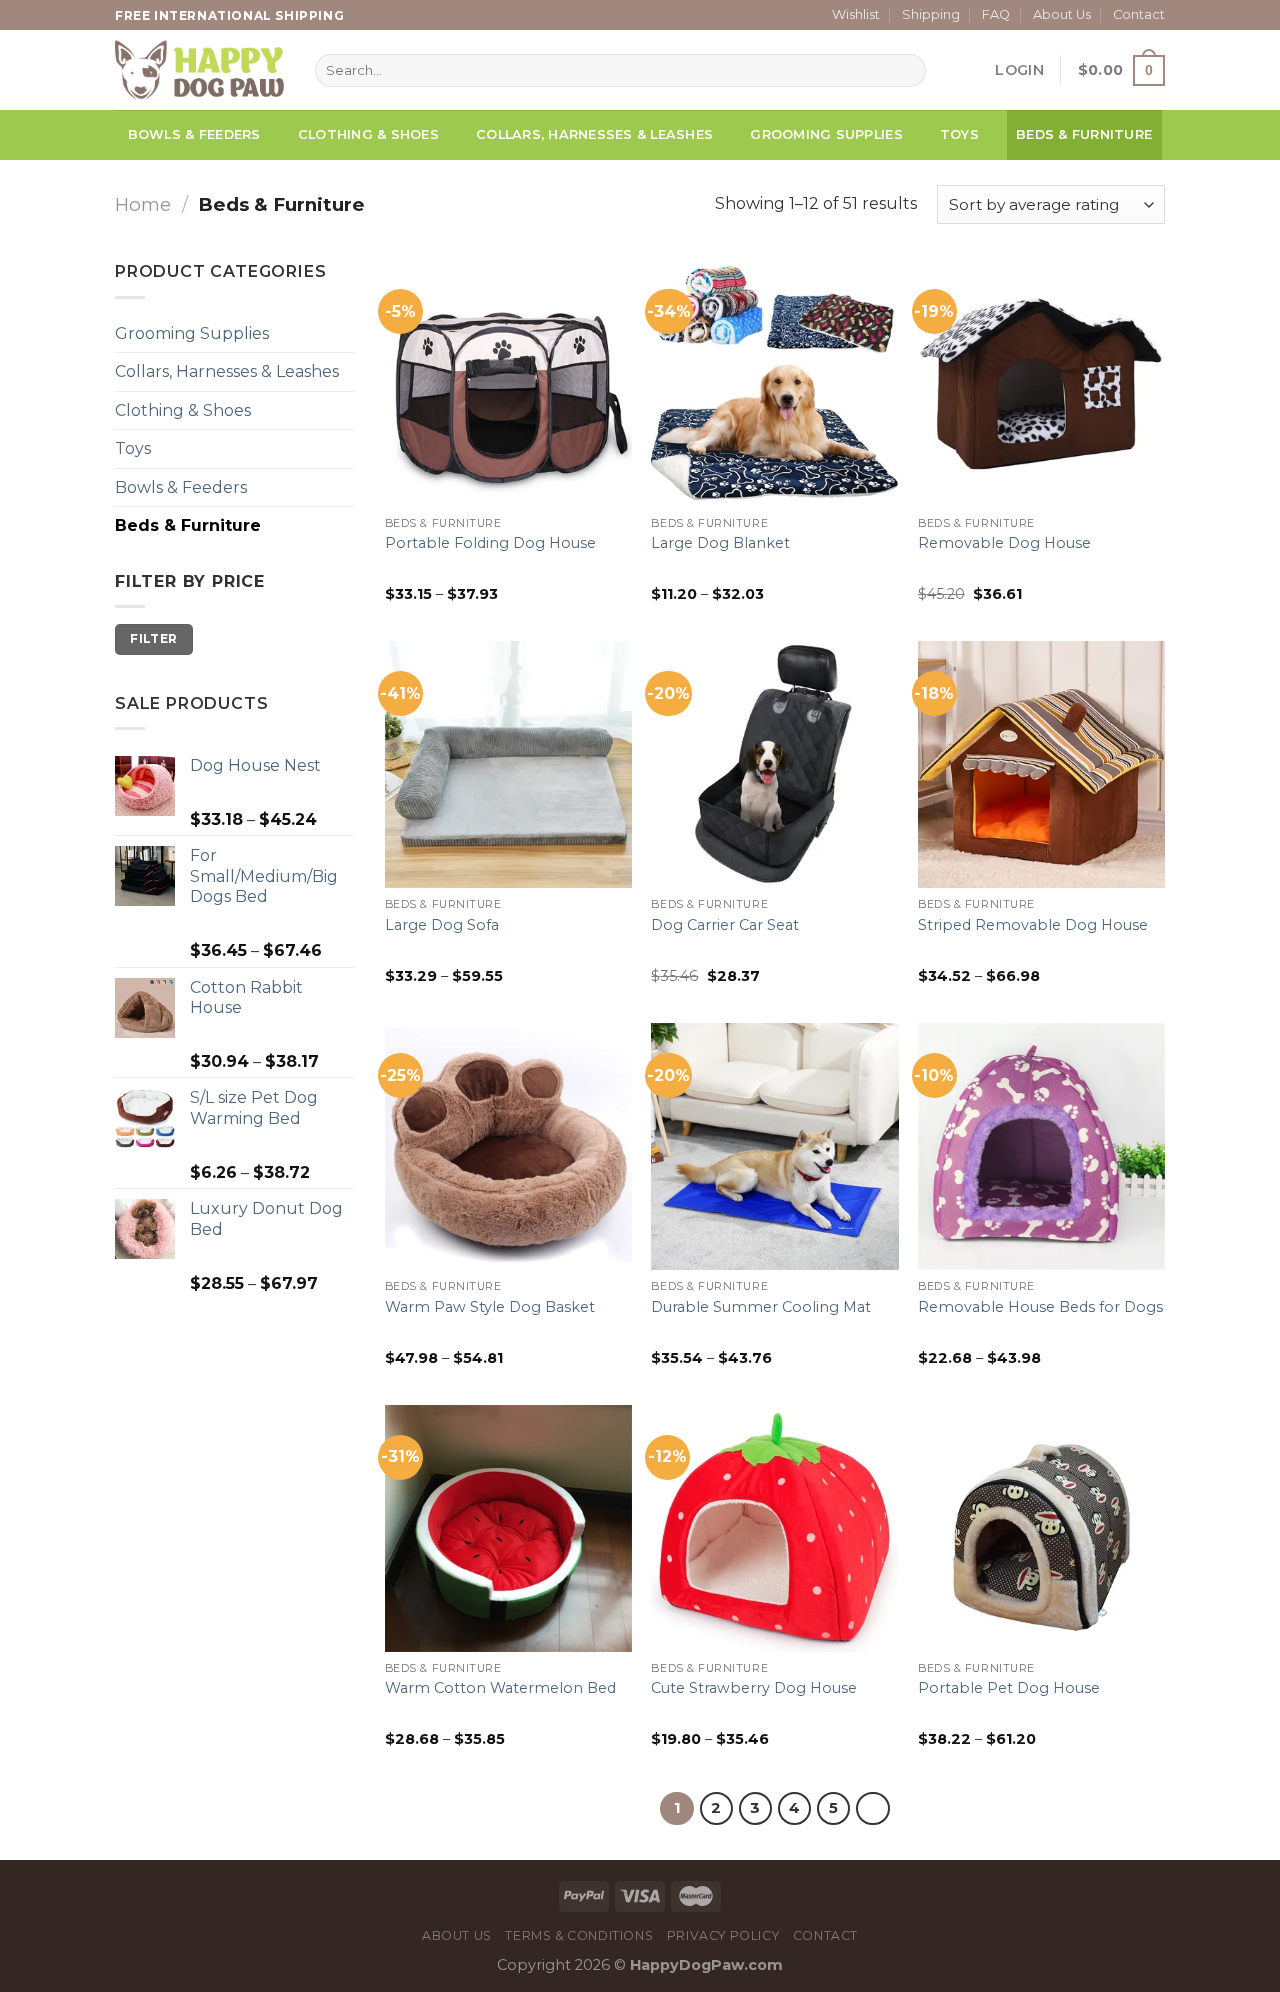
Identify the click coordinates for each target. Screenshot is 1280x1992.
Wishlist (856, 14)
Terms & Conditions (579, 1935)
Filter (153, 638)
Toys (959, 134)
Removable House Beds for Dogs (1040, 1307)
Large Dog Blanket (720, 543)
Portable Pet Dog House (1009, 1688)
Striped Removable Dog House (1033, 925)
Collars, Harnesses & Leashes (594, 134)
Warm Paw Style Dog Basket (490, 1307)
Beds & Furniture (1084, 134)
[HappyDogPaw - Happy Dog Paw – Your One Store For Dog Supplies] (200, 70)
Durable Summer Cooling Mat (761, 1307)
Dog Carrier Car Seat (725, 925)
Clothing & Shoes (368, 134)
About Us (1062, 14)
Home (143, 204)
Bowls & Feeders (194, 134)
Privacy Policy (723, 1935)
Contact (1139, 14)
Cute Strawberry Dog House (754, 1688)
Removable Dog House (1004, 543)
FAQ (996, 14)
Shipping (931, 14)
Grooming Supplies (826, 134)
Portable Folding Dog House (490, 543)
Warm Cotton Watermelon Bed (500, 1688)
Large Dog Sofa (442, 925)
